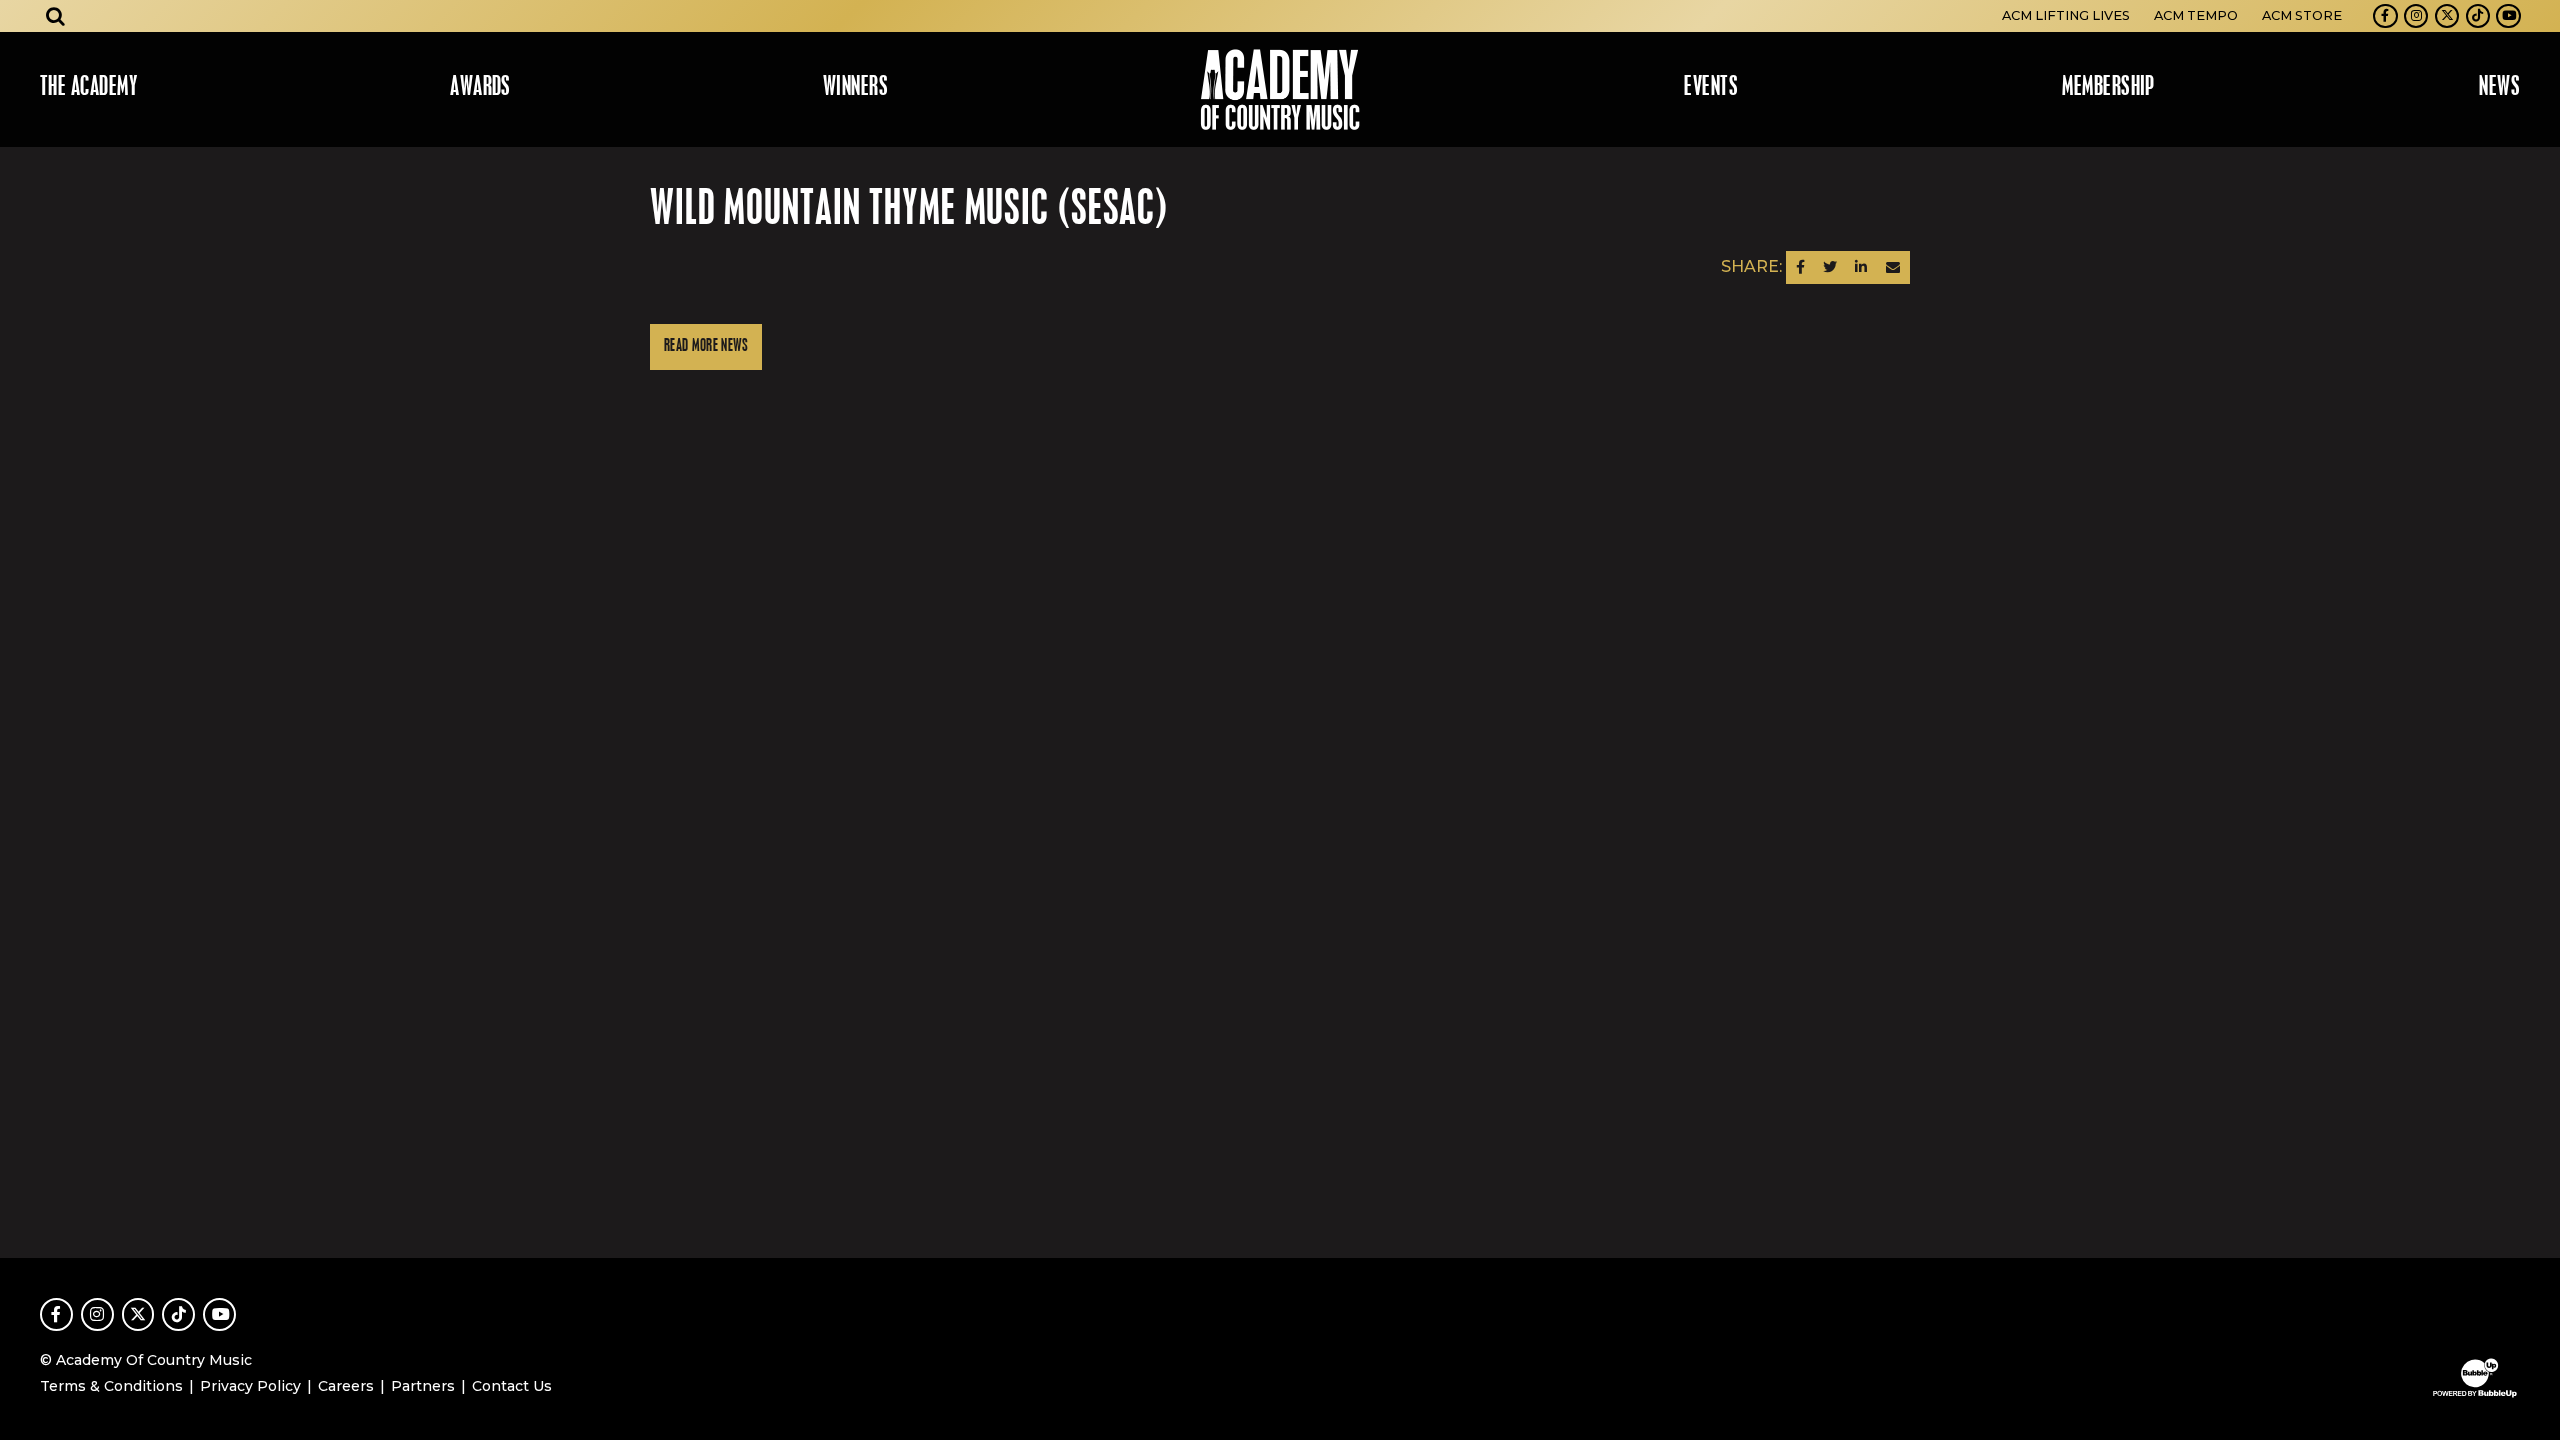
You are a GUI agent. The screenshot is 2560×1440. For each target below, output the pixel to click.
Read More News (706, 346)
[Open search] (56, 16)
